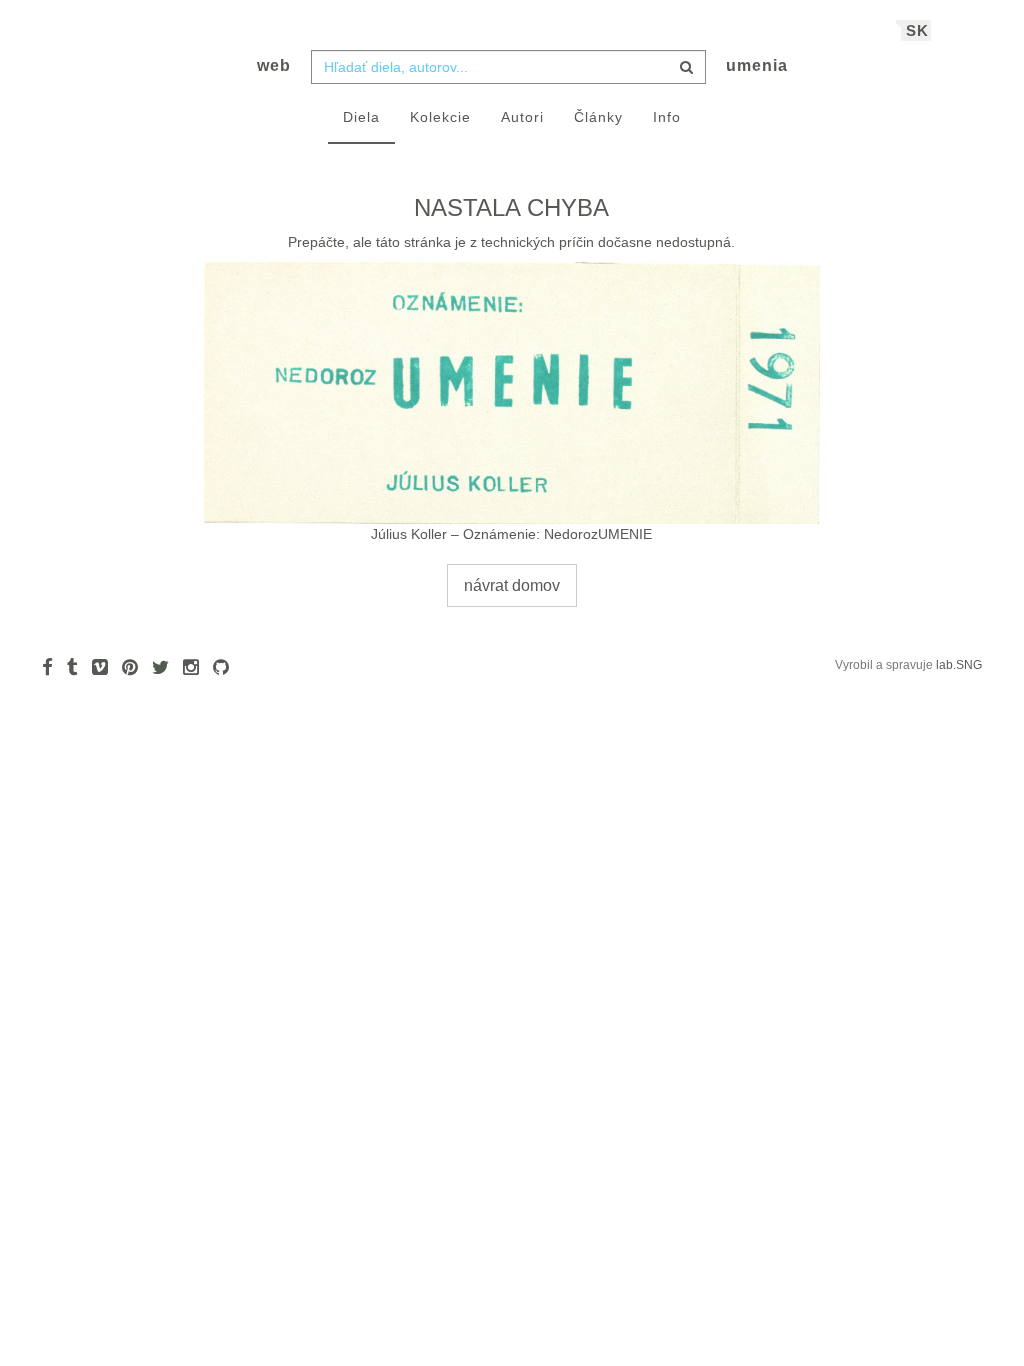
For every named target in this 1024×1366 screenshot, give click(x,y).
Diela (361, 117)
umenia (757, 65)
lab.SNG (959, 665)
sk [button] (917, 30)
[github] (226, 667)
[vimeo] (105, 667)
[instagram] (196, 667)
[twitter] (165, 667)
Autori (522, 117)
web (274, 65)
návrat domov (512, 585)
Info (667, 117)
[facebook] (52, 667)
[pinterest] (135, 667)
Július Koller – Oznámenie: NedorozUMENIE (511, 534)
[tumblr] (77, 667)
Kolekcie (440, 117)
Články (598, 117)
